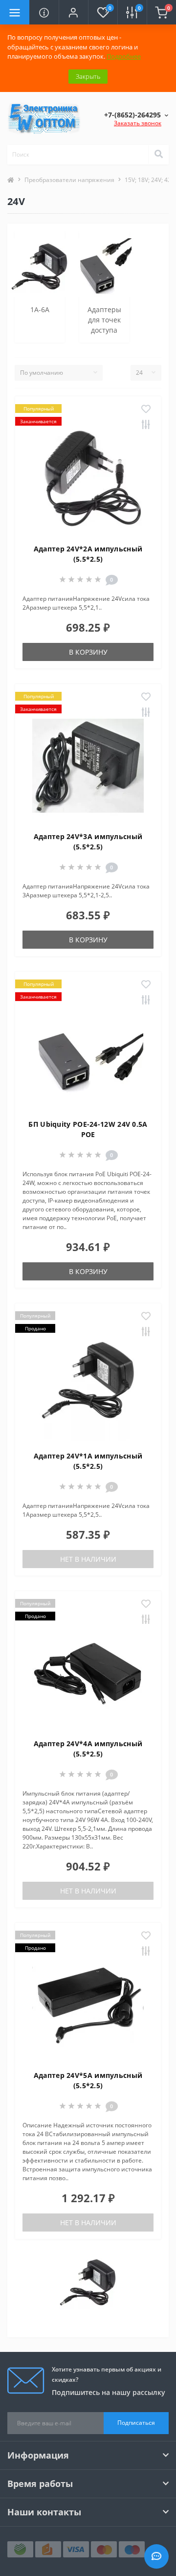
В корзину (88, 652)
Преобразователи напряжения (69, 180)
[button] (73, 12)
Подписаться (136, 2423)
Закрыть (88, 76)
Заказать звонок (138, 123)
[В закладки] (146, 410)
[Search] (158, 155)
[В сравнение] (146, 425)
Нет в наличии (88, 1559)
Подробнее (124, 56)
